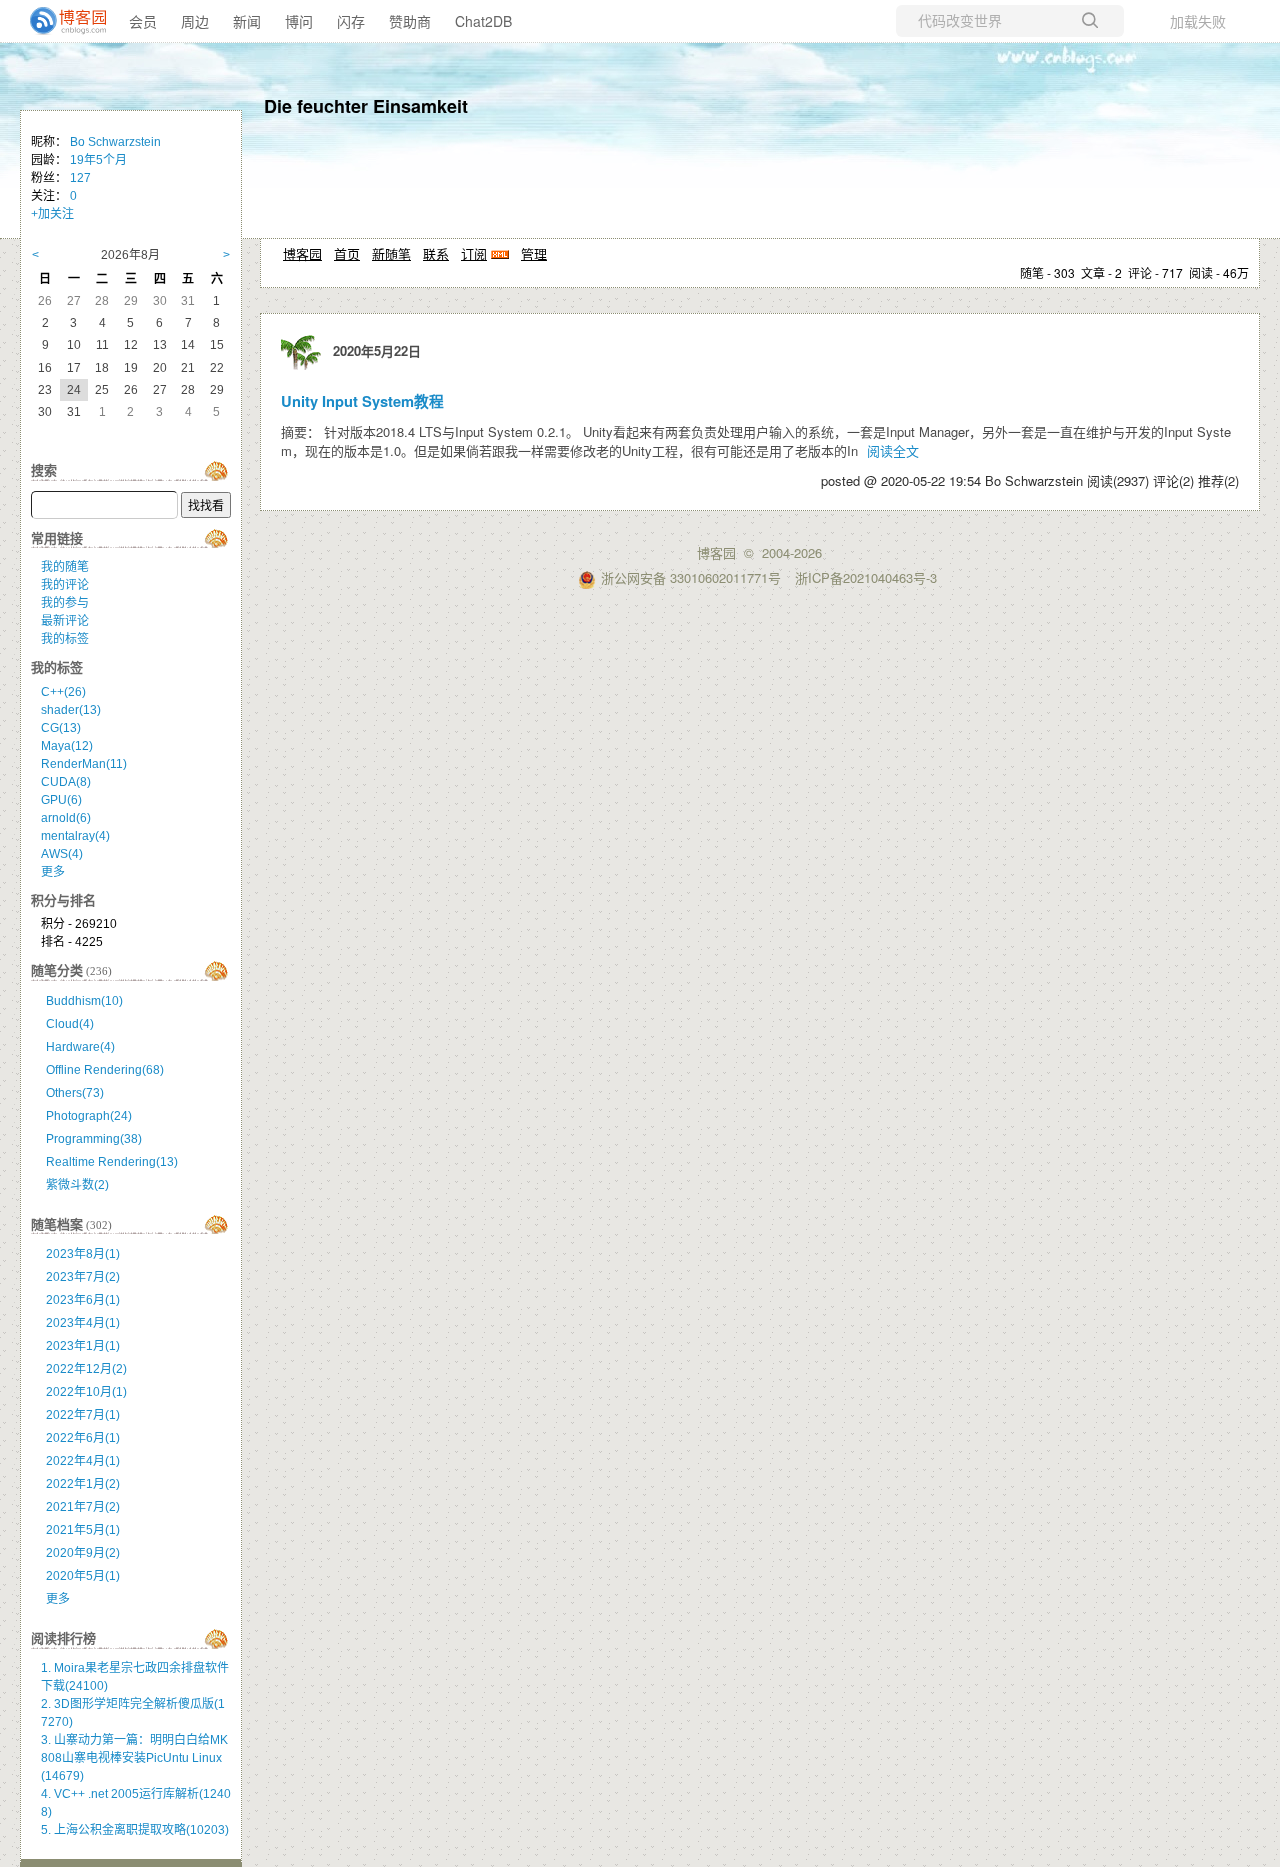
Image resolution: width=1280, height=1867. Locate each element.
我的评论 (65, 585)
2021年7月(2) (83, 1507)
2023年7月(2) (83, 1277)
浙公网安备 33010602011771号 (691, 577)
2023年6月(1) (83, 1300)
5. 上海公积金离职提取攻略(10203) (135, 1830)
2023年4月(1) (83, 1323)
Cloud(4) (70, 1024)
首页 (347, 253)
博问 (299, 21)
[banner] (60, 21)
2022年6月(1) (83, 1438)
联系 (436, 253)
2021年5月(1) (83, 1530)
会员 (143, 21)
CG (61, 728)
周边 (195, 21)
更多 (53, 872)
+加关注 (52, 214)
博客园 (302, 253)
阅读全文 (893, 450)
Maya (67, 746)
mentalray (75, 836)
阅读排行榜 (63, 1638)
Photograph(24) (89, 1116)
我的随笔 (65, 567)
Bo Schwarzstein (115, 142)
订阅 (474, 253)
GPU (61, 800)
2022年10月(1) (86, 1392)
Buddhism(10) (84, 1001)
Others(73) (75, 1093)
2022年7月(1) (83, 1415)
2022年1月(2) (83, 1484)
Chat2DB (483, 21)
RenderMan (84, 764)
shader (71, 710)
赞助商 (410, 21)
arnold (66, 818)
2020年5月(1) (83, 1576)
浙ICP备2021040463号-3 (866, 577)
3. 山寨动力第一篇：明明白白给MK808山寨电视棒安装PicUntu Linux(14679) (134, 1758)
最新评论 (65, 621)
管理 (534, 253)
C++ (63, 692)
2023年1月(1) (83, 1346)
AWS (62, 854)
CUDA (66, 782)
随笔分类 (57, 970)
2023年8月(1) (83, 1254)
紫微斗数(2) (77, 1185)
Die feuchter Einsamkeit (366, 106)
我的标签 (65, 639)
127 (80, 178)
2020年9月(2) (83, 1553)
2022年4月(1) (83, 1461)
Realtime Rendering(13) (112, 1162)
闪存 (351, 21)
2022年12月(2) (86, 1369)
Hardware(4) (80, 1047)
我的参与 (65, 603)
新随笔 (391, 253)
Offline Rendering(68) (105, 1070)
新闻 (247, 21)
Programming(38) (94, 1139)
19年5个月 (98, 160)
